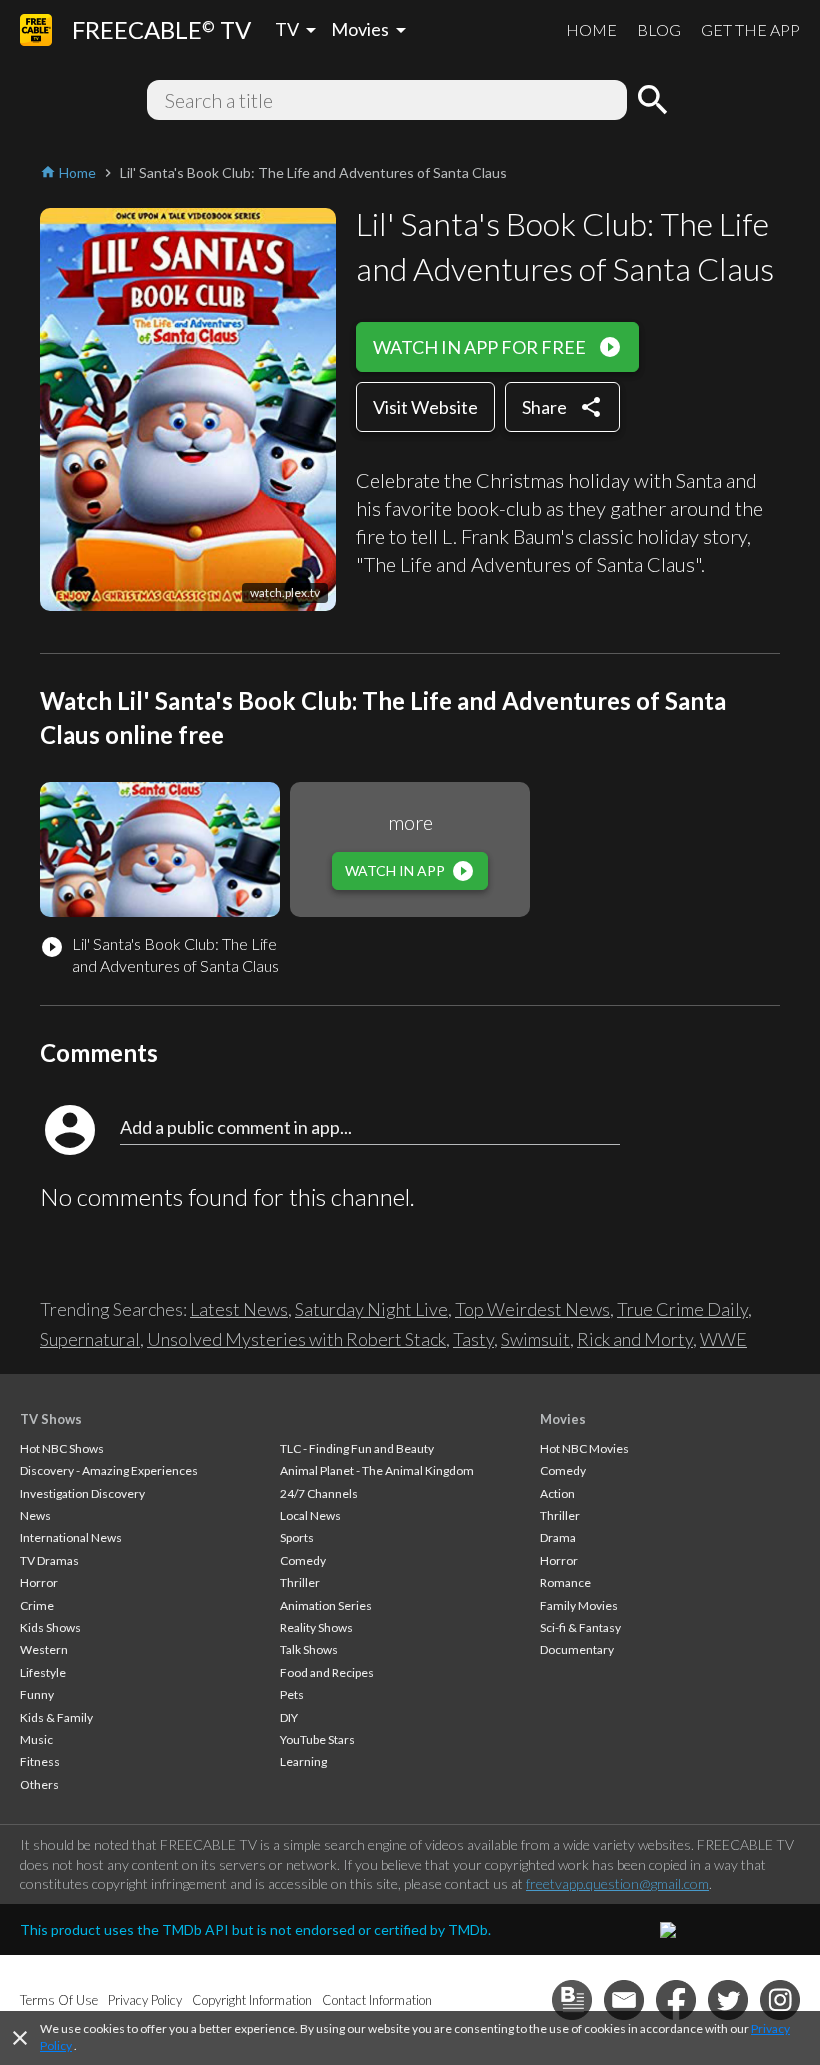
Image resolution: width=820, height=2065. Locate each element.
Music (36, 1739)
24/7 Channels (319, 1493)
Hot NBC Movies (584, 1448)
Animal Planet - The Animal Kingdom (377, 1470)
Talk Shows (309, 1649)
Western (44, 1649)
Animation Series (326, 1605)
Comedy (303, 1560)
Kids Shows (50, 1627)
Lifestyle (43, 1672)
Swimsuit (535, 1339)
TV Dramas (49, 1560)
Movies (563, 1419)
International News (71, 1537)
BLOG (659, 29)
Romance (565, 1582)
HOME (591, 29)
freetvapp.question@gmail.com (617, 1883)
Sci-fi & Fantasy (580, 1627)
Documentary (577, 1649)
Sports (297, 1537)
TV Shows (51, 1419)
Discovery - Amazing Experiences (109, 1470)
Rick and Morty (635, 1339)
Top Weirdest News (532, 1309)
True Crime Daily (682, 1309)
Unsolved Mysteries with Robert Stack (296, 1339)
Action (557, 1493)
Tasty (473, 1339)
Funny (37, 1694)
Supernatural (90, 1339)
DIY (289, 1717)
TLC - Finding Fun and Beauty (357, 1448)
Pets (292, 1694)
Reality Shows (316, 1627)
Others (39, 1784)
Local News (310, 1515)
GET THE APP (750, 29)
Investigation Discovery (82, 1493)
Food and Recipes (327, 1672)
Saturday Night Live (371, 1309)
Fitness (40, 1761)
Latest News (239, 1309)
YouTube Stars (317, 1739)
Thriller (300, 1582)
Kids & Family (56, 1717)
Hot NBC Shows (62, 1448)
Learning (303, 1761)
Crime (37, 1605)
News (35, 1515)
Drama (558, 1537)
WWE (723, 1339)
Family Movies (579, 1605)
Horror (39, 1582)
